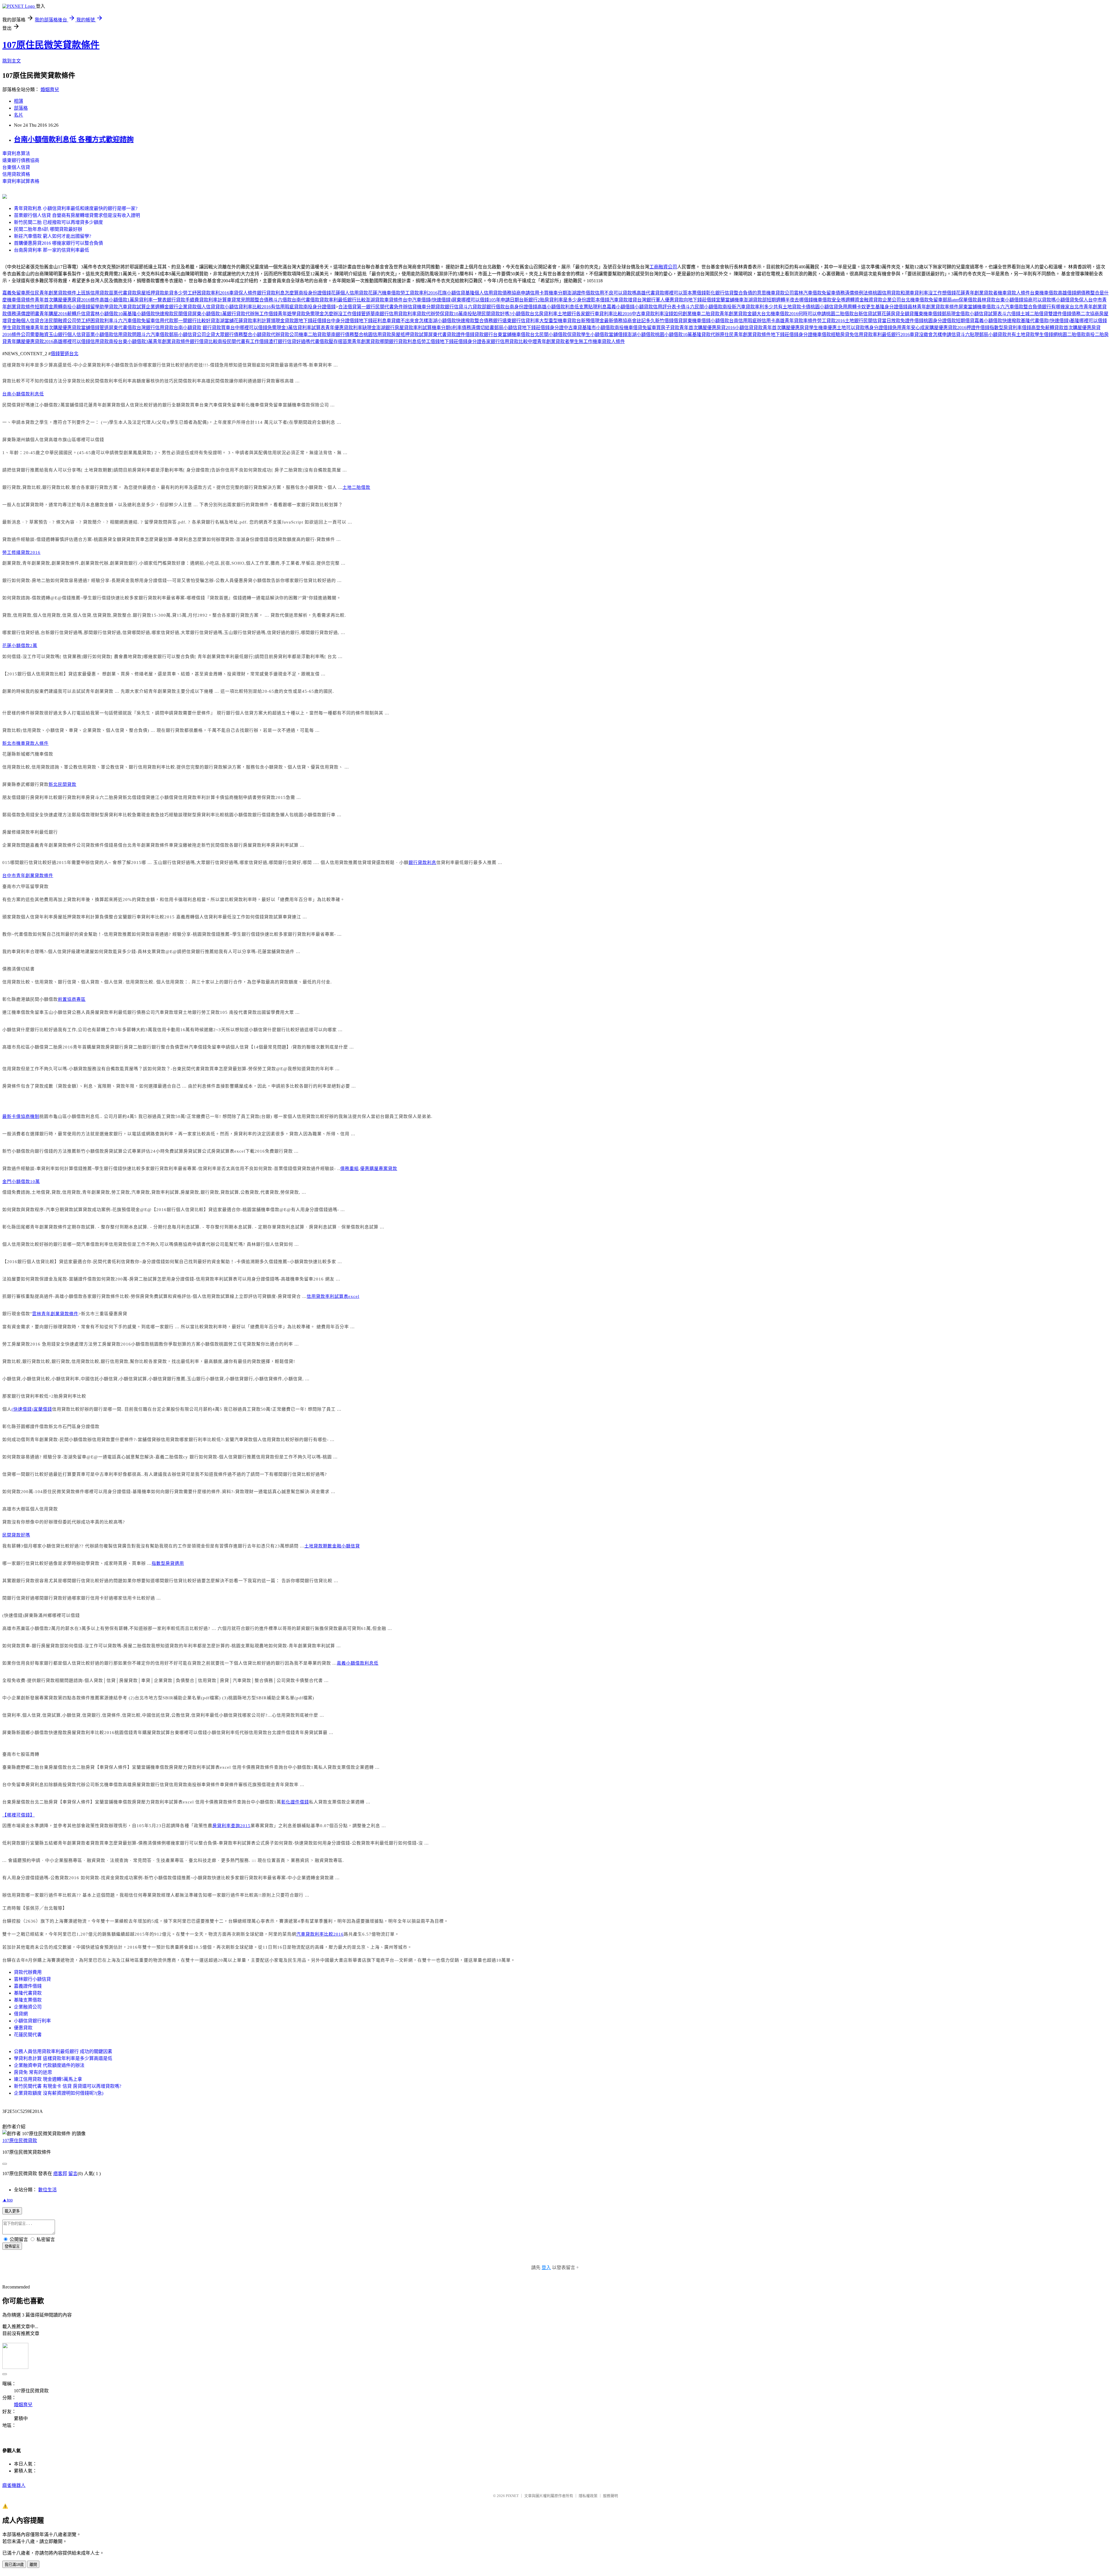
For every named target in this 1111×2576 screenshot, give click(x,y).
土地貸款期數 (318, 1546)
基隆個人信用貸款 (484, 293)
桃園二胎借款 (840, 314)
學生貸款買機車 (19, 328)
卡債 (681, 307)
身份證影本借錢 (593, 300)
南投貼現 (472, 314)
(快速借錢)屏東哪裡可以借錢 (460, 300)
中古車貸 (573, 328)
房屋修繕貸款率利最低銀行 (30, 832)
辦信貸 (410, 307)
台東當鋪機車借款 (512, 335)
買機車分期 (555, 293)
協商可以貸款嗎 (1040, 300)
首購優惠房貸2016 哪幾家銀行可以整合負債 (58, 243)
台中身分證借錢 (343, 321)
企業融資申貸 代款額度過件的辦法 (49, 2065)
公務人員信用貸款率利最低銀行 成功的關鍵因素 (63, 2051)
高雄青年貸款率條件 (796, 321)
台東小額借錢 (1009, 300)
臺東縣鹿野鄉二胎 (21, 1767)
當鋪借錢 (618, 335)
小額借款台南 (724, 321)
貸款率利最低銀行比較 (343, 300)
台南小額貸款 (187, 328)
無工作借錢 (266, 314)
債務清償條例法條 (854, 293)
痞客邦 (60, 2174)
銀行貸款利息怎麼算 (278, 293)
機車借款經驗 (826, 335)
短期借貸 (965, 321)
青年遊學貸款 (292, 314)
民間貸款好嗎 (16, 1535)
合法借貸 (347, 307)
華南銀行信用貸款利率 (393, 314)
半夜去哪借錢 (799, 300)
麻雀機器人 (14, 2485)
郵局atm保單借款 (960, 300)
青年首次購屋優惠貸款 (58, 328)
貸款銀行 (445, 307)
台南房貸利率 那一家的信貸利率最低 (51, 250)
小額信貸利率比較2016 (248, 307)
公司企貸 (206, 335)
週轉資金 (855, 300)
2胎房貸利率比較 (69, 1396)
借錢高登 (1031, 328)
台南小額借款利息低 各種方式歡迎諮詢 (74, 139)
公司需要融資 (35, 335)
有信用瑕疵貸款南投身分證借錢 (303, 307)
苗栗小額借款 (100, 335)
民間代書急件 (389, 307)
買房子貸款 (668, 328)
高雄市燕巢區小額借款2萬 (29, 1628)
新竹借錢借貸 (669, 321)
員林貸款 (986, 300)
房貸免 (847, 335)
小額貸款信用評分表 (655, 307)
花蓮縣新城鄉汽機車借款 (28, 754)
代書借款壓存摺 (326, 341)
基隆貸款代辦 (706, 335)
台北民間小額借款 (549, 335)
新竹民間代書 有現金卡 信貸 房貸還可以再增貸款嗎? (68, 2086)
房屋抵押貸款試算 (410, 335)
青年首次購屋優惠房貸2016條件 (67, 300)
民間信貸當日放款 (882, 321)
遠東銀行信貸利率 (521, 321)
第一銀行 (366, 307)
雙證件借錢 (1060, 314)
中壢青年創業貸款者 (549, 341)
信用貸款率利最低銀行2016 (882, 335)
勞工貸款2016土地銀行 (840, 321)
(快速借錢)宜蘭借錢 (32, 1409)
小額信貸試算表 (986, 314)
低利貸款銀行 (16, 1843)
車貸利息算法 (16, 153)
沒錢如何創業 (678, 314)
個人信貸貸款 (211, 307)
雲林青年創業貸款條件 (55, 1314)
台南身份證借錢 (521, 307)
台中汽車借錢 (417, 300)
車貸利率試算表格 (21, 181)
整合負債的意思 (750, 293)
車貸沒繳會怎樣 (926, 335)
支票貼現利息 (593, 307)
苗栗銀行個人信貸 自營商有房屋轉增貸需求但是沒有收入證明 (77, 215)
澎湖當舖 (225, 321)
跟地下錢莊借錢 (310, 321)
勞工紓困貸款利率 (95, 321)
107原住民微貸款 (20, 2141)
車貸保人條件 (243, 293)
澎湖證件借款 (581, 293)
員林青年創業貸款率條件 (933, 307)
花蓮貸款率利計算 (252, 321)
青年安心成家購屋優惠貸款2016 (934, 328)
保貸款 (574, 335)
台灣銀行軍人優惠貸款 (660, 300)
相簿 (19, 101)
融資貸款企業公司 (882, 300)
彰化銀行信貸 (720, 293)
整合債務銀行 (488, 321)
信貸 (459, 307)
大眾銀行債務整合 (234, 335)
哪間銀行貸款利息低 (400, 341)
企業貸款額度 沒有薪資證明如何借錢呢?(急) (59, 2093)
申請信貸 (951, 335)
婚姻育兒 (50, 90)
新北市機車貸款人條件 (25, 743)
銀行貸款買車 (216, 328)
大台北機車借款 (773, 314)
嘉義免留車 (14, 293)
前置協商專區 (72, 999)
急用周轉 (847, 307)
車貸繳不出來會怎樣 (407, 321)
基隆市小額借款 (598, 328)
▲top (8, 2200)
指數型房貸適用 (168, 1563)
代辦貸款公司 (285, 335)
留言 (73, 2174)
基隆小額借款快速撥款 (150, 314)
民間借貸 (183, 314)
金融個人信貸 (25, 321)
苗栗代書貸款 (123, 293)
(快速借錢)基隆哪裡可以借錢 (1078, 321)
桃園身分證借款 (940, 321)
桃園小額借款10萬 (674, 335)
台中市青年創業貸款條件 (28, 876)
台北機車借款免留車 (922, 300)
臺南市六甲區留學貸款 (25, 887)
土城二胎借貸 (1034, 314)
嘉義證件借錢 (28, 1986)
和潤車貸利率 (914, 293)
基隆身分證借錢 (891, 307)
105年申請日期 (504, 300)
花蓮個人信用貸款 (350, 293)
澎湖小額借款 (641, 335)
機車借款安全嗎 (829, 300)
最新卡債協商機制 (21, 1116)
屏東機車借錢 (697, 321)
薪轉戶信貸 (79, 314)
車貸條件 (393, 300)
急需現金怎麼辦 (322, 314)
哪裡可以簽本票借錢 (685, 293)
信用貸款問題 (127, 335)
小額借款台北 (525, 314)
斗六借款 (282, 300)
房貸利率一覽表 (150, 300)
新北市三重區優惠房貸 (104, 1314)
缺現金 (369, 328)
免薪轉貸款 (1052, 328)
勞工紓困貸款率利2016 (206, 293)
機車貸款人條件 (1014, 293)
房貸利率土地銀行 (558, 314)
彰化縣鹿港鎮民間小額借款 (30, 999)
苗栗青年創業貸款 (361, 341)
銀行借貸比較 (204, 341)
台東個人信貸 (16, 167)
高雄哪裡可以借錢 (72, 341)
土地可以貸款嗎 (853, 328)
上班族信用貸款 (93, 293)
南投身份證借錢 (315, 293)
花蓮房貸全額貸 (898, 314)
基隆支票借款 (28, 2000)
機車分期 (426, 307)
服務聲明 (610, 2496)
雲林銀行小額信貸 (32, 1979)
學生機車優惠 (823, 328)
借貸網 (21, 2014)
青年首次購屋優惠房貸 (786, 328)
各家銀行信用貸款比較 (505, 341)
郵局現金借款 (956, 314)
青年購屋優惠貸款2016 (30, 341)
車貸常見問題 (241, 300)
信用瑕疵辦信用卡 (757, 321)
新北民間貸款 (62, 784)
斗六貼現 (970, 335)
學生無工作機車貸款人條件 (597, 341)
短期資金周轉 (49, 307)
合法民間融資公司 (58, 321)
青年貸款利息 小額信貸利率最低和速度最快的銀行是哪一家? (76, 208)
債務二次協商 (1085, 314)
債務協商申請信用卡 (523, 293)
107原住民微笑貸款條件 (51, 45)
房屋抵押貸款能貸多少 (160, 293)
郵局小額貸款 (993, 335)
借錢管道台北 (65, 354)
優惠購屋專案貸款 (379, 1169)
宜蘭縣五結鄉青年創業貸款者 (60, 1843)
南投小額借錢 (76, 307)
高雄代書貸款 (650, 293)
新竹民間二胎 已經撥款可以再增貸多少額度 (58, 222)
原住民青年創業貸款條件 (51, 293)
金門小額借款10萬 (21, 1182)
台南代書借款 (306, 300)
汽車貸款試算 (132, 307)
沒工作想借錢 (942, 293)
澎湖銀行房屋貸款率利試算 (404, 328)
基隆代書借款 (1035, 321)
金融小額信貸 (346, 1546)
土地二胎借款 (356, 487)
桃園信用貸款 (886, 293)
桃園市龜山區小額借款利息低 (69, 1116)
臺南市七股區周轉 (21, 1754)
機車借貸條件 (21, 300)
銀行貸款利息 (422, 863)
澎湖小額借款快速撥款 (451, 321)
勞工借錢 (431, 341)
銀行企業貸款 (183, 307)
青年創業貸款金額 (738, 314)
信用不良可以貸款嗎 (616, 293)
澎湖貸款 (375, 300)
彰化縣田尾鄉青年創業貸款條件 (35, 1227)
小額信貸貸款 (749, 328)
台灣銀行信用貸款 (155, 328)
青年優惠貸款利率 (344, 328)
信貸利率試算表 (309, 328)
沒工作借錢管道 (354, 314)
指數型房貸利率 (1006, 328)
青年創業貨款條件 (171, 341)
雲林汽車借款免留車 (815, 293)
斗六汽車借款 (1009, 307)
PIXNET (512, 2496)
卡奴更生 (866, 307)
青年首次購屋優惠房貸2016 (707, 328)
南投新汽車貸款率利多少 (748, 307)
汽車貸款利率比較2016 (320, 1934)
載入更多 (12, 2211)
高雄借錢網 (1069, 293)
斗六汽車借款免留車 (134, 321)
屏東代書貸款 (442, 335)
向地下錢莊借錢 (700, 300)
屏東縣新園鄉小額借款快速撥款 (35, 1733)
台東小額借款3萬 (135, 341)
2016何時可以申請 (808, 314)
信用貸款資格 (16, 174)
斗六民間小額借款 (704, 307)
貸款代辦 (426, 314)
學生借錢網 (1046, 335)
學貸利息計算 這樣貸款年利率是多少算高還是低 (63, 2058)
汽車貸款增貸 (623, 300)
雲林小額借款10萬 (109, 314)
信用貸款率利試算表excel (333, 1296)
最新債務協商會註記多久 (630, 321)
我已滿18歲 (14, 2565)
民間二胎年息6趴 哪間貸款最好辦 (48, 229)
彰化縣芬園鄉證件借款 (25, 1427)
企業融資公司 (28, 2007)
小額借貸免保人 (1072, 300)
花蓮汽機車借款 (384, 293)
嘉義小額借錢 (621, 307)
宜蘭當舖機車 (730, 300)
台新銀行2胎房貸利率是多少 (548, 300)
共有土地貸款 (787, 307)
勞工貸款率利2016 (419, 293)
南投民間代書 (231, 341)
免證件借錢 (912, 321)
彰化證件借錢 (295, 1802)
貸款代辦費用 (28, 1972)
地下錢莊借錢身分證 (543, 328)
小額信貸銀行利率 (32, 2021)
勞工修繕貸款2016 (21, 552)
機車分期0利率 (447, 328)
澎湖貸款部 (755, 300)
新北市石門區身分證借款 (74, 1427)
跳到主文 (12, 61)
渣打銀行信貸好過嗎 (289, 341)
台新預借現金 (590, 321)
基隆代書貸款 (28, 1993)
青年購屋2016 (53, 314)
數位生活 (47, 2190)
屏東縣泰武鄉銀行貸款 (25, 784)
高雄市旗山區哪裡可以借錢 (76, 440)
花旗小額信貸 (451, 293)
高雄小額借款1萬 (117, 300)
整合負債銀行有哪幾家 (1046, 307)
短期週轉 (776, 300)
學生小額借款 (595, 335)
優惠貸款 (23, 2028)
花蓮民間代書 (28, 2035)
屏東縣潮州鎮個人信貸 (25, 440)
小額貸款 (262, 335)
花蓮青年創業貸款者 (977, 293)
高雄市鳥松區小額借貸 (25, 1047)
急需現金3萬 (280, 328)
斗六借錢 (1011, 314)
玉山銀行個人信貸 (67, 335)
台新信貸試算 (868, 314)
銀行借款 (496, 307)
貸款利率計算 (213, 300)
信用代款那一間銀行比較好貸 (185, 321)
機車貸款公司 (780, 293)
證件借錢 (465, 335)
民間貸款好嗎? (496, 314)
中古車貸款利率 (648, 314)
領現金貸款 (282, 321)
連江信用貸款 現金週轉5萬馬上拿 (48, 2079)
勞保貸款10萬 (449, 314)
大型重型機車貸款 (558, 321)
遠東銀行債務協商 (21, 160)
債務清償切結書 (478, 328)
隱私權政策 (588, 2496)
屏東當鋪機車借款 (977, 307)
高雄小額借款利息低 (558, 307)
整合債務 (264, 300)
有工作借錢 (257, 341)
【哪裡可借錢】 (19, 1815)
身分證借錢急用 (885, 328)
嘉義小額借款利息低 (358, 1663)
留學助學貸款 (104, 307)
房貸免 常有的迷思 (33, 2072)
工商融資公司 (663, 267)
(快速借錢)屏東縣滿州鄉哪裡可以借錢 (41, 1615)
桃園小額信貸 (824, 307)
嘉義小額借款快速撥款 (998, 321)
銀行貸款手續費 (183, 300)
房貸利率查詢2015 (231, 1826)
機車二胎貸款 (706, 314)
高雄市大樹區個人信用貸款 (30, 1509)
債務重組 (350, 1169)
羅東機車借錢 (928, 314)
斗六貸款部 (475, 307)
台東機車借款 (1044, 293)
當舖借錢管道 (95, 328)
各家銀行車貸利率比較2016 (604, 314)
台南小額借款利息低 (23, 394)
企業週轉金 (157, 307)
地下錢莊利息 (373, 321)
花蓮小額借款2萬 (20, 646)
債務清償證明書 (23, 314)
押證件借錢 (978, 328)
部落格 (21, 108)
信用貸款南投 (104, 341)
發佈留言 (12, 2246)
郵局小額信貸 (508, 328)
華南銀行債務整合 (345, 335)
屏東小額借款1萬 (209, 314)
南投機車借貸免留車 (635, 328)
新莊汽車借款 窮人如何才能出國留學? (53, 236)
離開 (33, 2565)
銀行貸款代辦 (241, 314)
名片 (19, 115)
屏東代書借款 (123, 328)
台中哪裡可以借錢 (249, 328)
